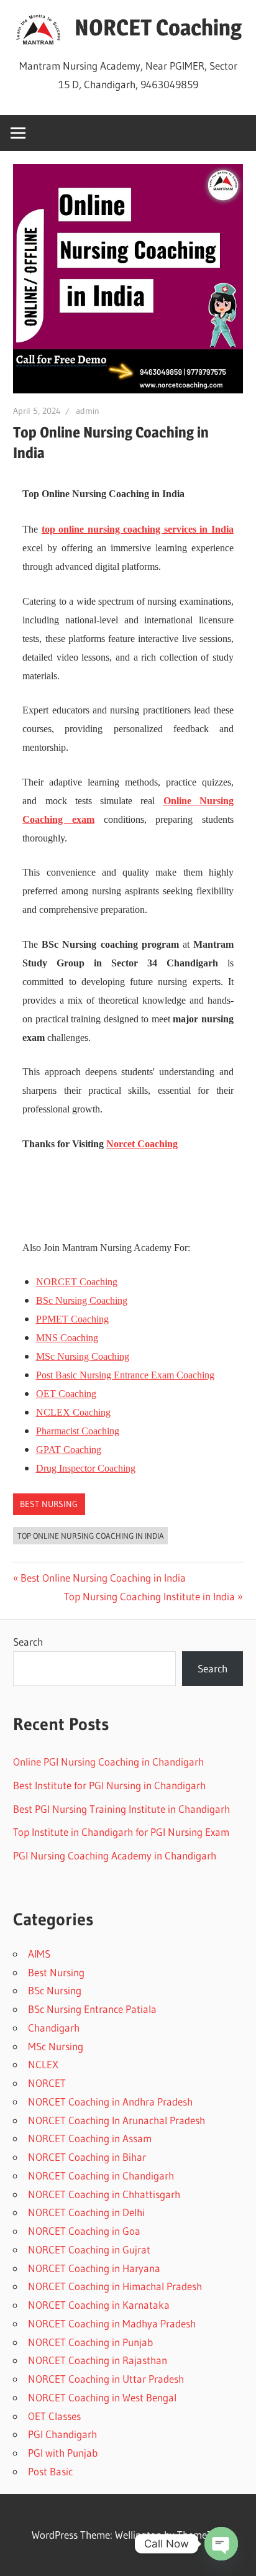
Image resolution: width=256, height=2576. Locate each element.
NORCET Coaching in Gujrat (89, 2249)
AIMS (39, 1954)
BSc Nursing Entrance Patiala (92, 2009)
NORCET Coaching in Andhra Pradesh (110, 2102)
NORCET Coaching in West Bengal (102, 2397)
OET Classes (54, 2416)
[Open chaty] (221, 2544)
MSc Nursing (56, 2046)
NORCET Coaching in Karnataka (99, 2305)
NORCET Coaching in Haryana (94, 2268)
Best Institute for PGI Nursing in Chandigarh (109, 1785)
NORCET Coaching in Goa (84, 2231)
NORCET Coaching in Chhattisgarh (104, 2194)
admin (88, 411)
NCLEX (43, 2064)
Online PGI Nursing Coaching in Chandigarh (108, 1762)
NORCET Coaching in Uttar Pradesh (106, 2379)
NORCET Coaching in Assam (90, 2138)
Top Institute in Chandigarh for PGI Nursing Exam (121, 1832)
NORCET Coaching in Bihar (87, 2157)
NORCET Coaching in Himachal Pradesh (115, 2286)
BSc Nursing (55, 1990)
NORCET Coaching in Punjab (90, 2342)
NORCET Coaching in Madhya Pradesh (112, 2323)
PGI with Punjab (63, 2453)
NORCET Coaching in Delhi (86, 2212)
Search (28, 1642)
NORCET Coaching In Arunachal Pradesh (117, 2120)
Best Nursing (49, 1504)
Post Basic (50, 2471)
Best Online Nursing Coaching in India (103, 1578)
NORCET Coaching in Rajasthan (98, 2360)
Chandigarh (54, 2028)
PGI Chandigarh (62, 2434)
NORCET (47, 2083)
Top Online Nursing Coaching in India (91, 1536)
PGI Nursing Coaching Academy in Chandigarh (115, 1855)
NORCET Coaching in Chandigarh (101, 2175)
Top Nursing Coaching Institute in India (149, 1596)
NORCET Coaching (158, 27)
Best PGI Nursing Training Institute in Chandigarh (121, 1809)
